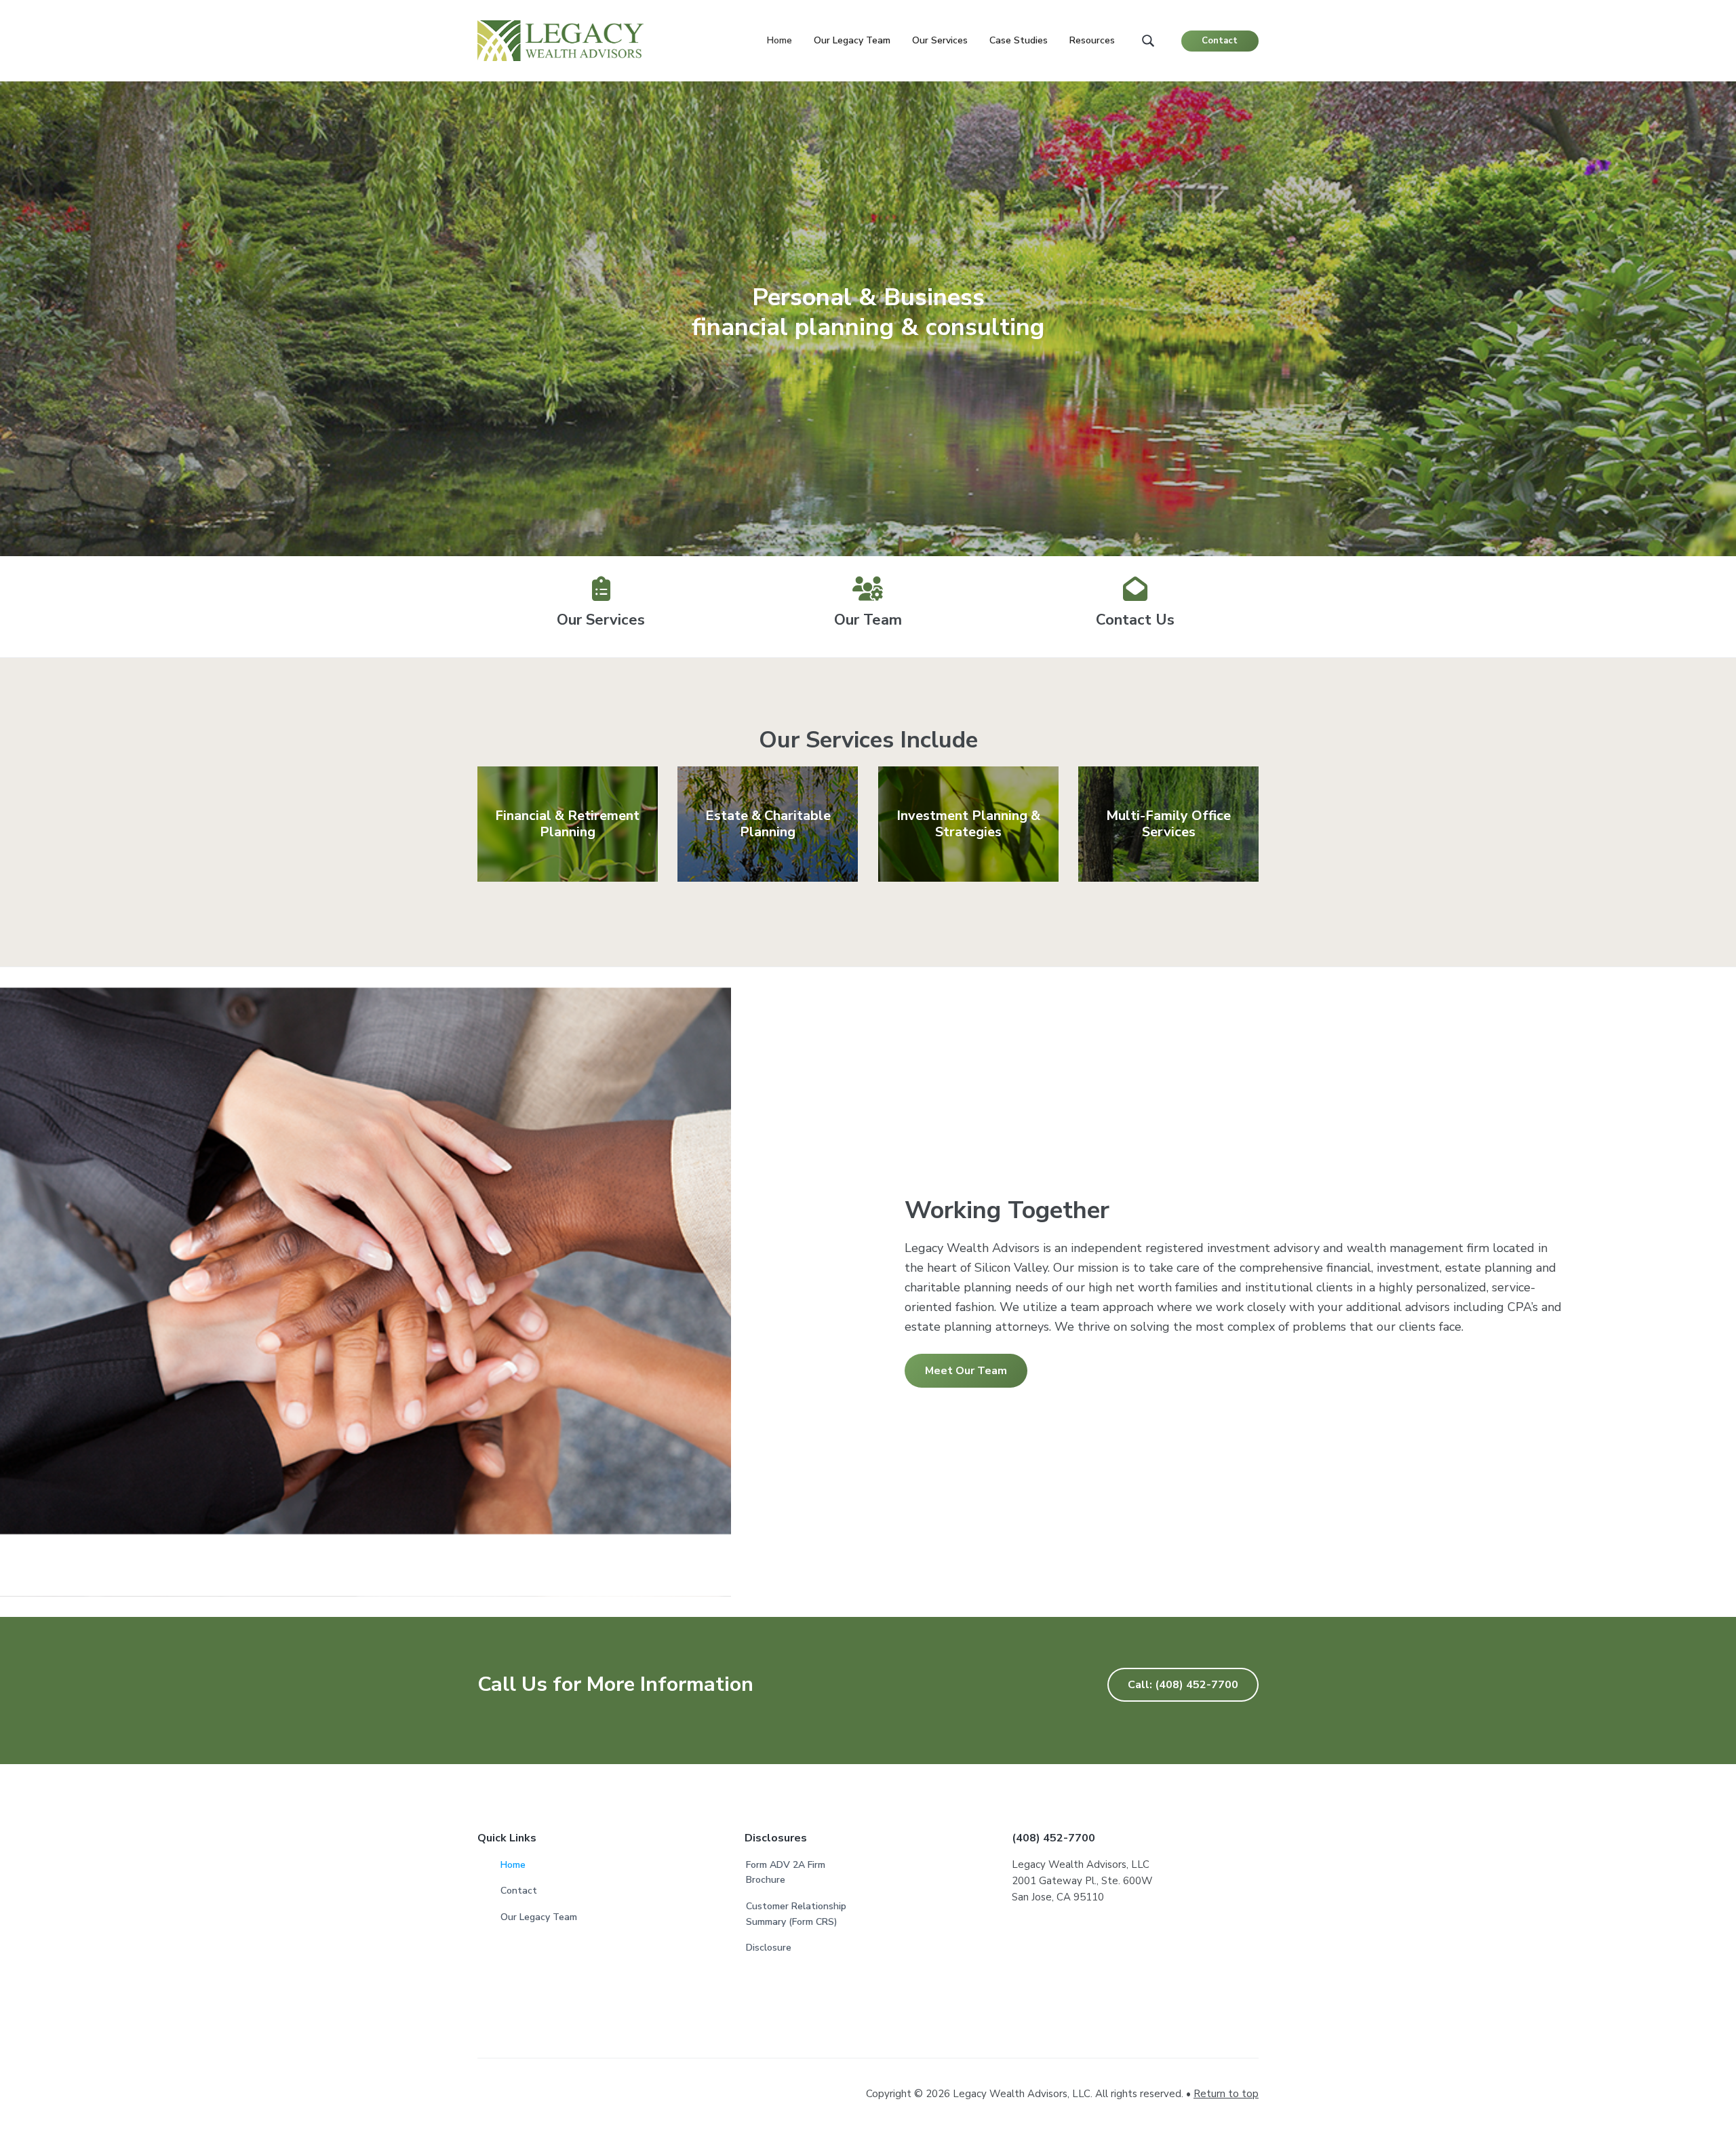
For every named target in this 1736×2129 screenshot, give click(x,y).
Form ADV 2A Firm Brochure (786, 1873)
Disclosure (769, 1948)
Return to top (1226, 2094)
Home (513, 1865)
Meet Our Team (966, 1371)
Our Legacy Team (539, 1917)
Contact (1220, 41)
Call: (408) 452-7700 (1183, 1685)
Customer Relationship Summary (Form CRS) (796, 1914)
